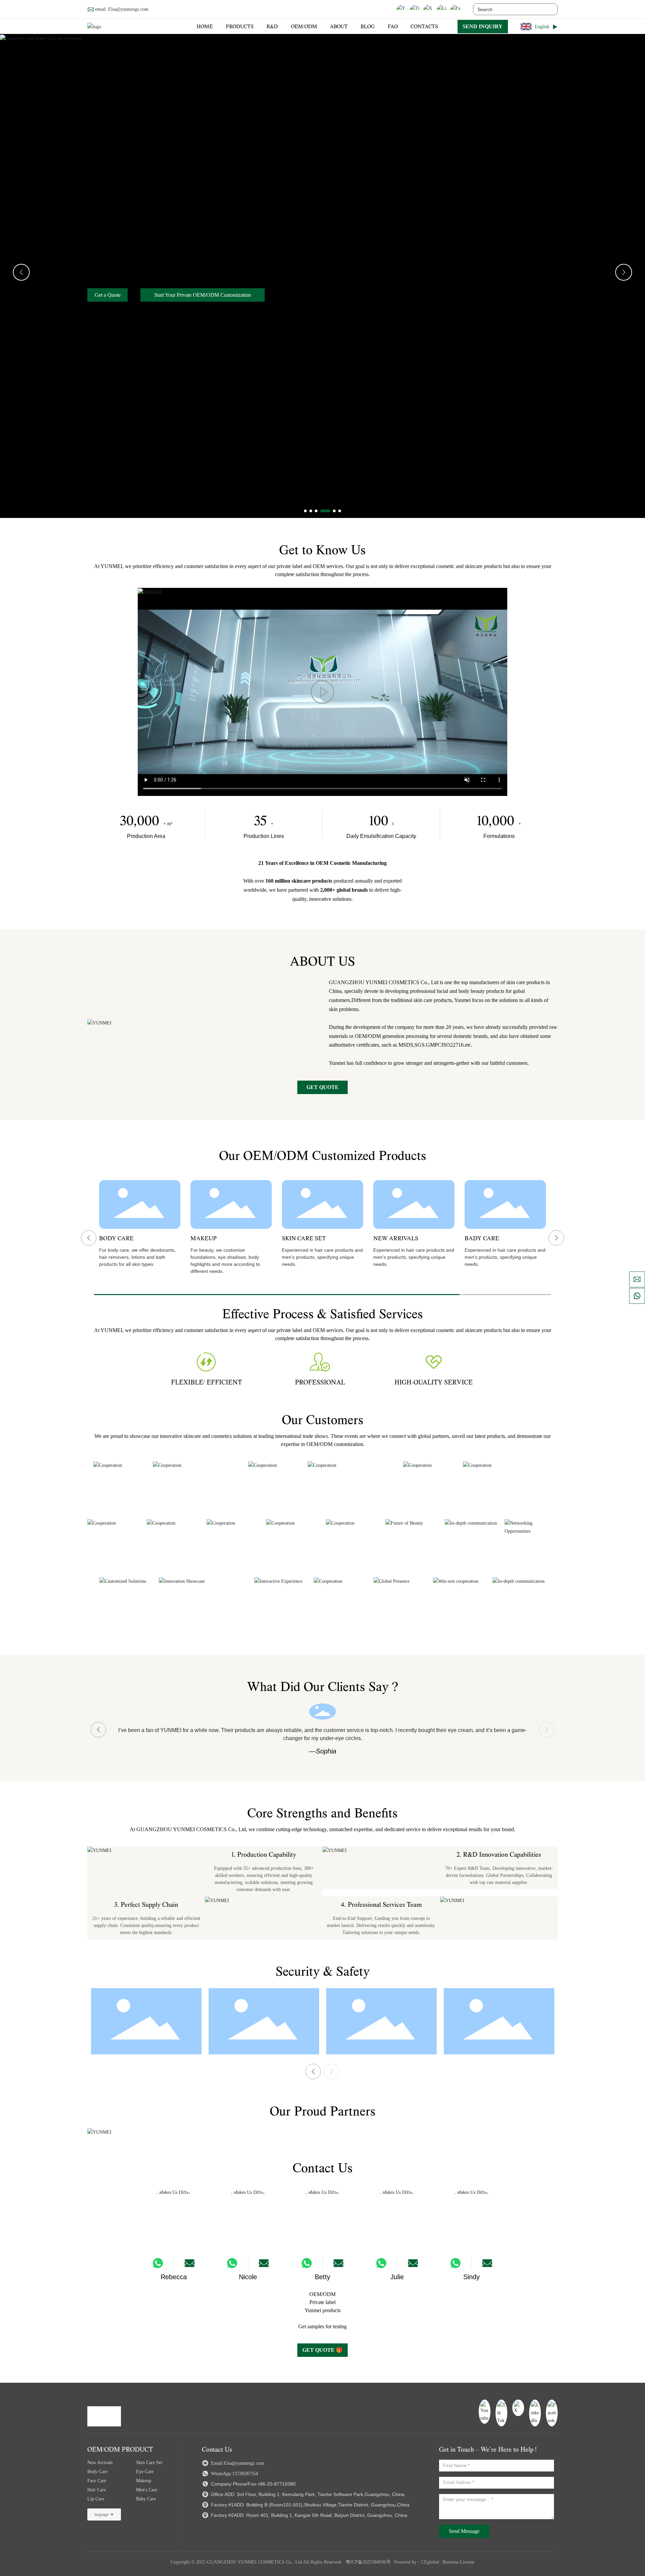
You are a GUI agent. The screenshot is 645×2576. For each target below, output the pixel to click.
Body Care (97, 2472)
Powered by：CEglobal (417, 2562)
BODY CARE (116, 1239)
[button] (305, 511)
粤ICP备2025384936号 (368, 2562)
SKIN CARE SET (304, 1239)
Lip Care (96, 2499)
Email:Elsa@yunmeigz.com (237, 2463)
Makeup (144, 2481)
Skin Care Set (149, 2463)
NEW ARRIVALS (396, 1239)
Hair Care (97, 2490)
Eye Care (145, 2472)
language (101, 2514)
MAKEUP (204, 1239)
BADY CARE (482, 1239)
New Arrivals (100, 2463)
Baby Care (146, 2499)
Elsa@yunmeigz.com (128, 9)
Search (549, 9)
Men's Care (147, 2490)
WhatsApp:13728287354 (234, 2474)
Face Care (97, 2481)
